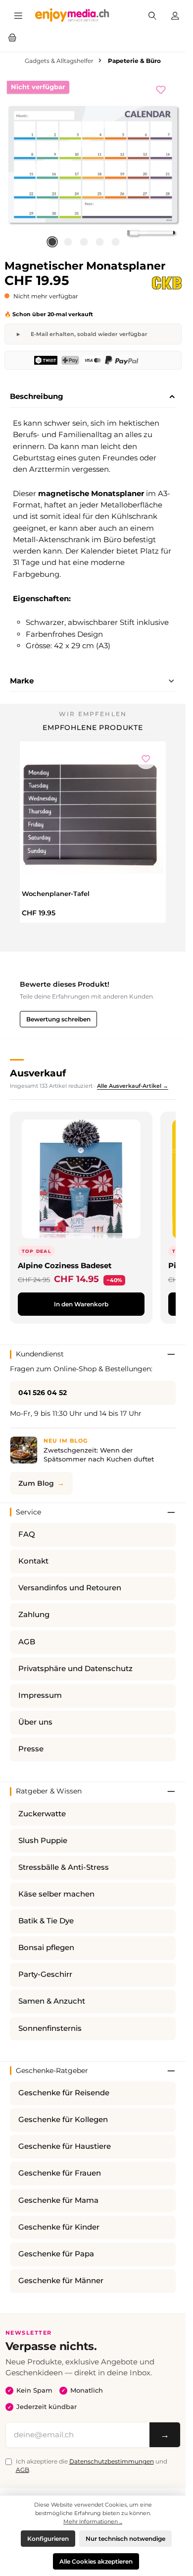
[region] (93, 165)
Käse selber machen (56, 1894)
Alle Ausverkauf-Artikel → (133, 1086)
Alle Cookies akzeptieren (96, 2561)
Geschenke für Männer (61, 2281)
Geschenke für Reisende (64, 2093)
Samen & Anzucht (52, 2001)
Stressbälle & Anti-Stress (64, 1867)
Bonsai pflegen (46, 1948)
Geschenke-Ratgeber (52, 2071)
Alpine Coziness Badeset (65, 1265)
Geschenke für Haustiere (65, 2146)
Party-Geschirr (45, 1974)
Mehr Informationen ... (93, 2521)
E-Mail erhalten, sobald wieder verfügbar (89, 334)
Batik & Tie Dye (46, 1921)
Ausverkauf (38, 1073)
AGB (27, 1642)
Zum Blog (36, 1483)
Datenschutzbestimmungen (112, 2461)
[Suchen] (152, 15)
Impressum (40, 1695)
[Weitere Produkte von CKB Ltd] (167, 283)
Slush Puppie (43, 1841)
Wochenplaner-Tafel (56, 894)
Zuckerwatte (42, 1814)
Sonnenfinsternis (50, 2028)
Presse (31, 1749)
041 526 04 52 (43, 1393)
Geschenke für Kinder (59, 2227)
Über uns (35, 1722)
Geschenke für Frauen (60, 2173)
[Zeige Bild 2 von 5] (68, 242)
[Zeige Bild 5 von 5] (115, 242)
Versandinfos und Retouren (70, 1588)
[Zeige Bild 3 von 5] (84, 242)
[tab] (93, 397)
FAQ (27, 1534)
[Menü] (18, 15)
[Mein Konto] (175, 15)
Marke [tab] (22, 681)
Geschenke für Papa (56, 2254)
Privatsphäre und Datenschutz (75, 1669)
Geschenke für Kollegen (63, 2120)
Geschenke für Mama (58, 2200)
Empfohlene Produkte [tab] (93, 728)
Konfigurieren (48, 2539)
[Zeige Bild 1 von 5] (52, 242)
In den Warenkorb (81, 1304)
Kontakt (33, 1561)
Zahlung (34, 1615)
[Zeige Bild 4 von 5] (99, 242)
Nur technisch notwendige (125, 2539)
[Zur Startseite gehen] (72, 15)
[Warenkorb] (12, 37)
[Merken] (166, 89)
